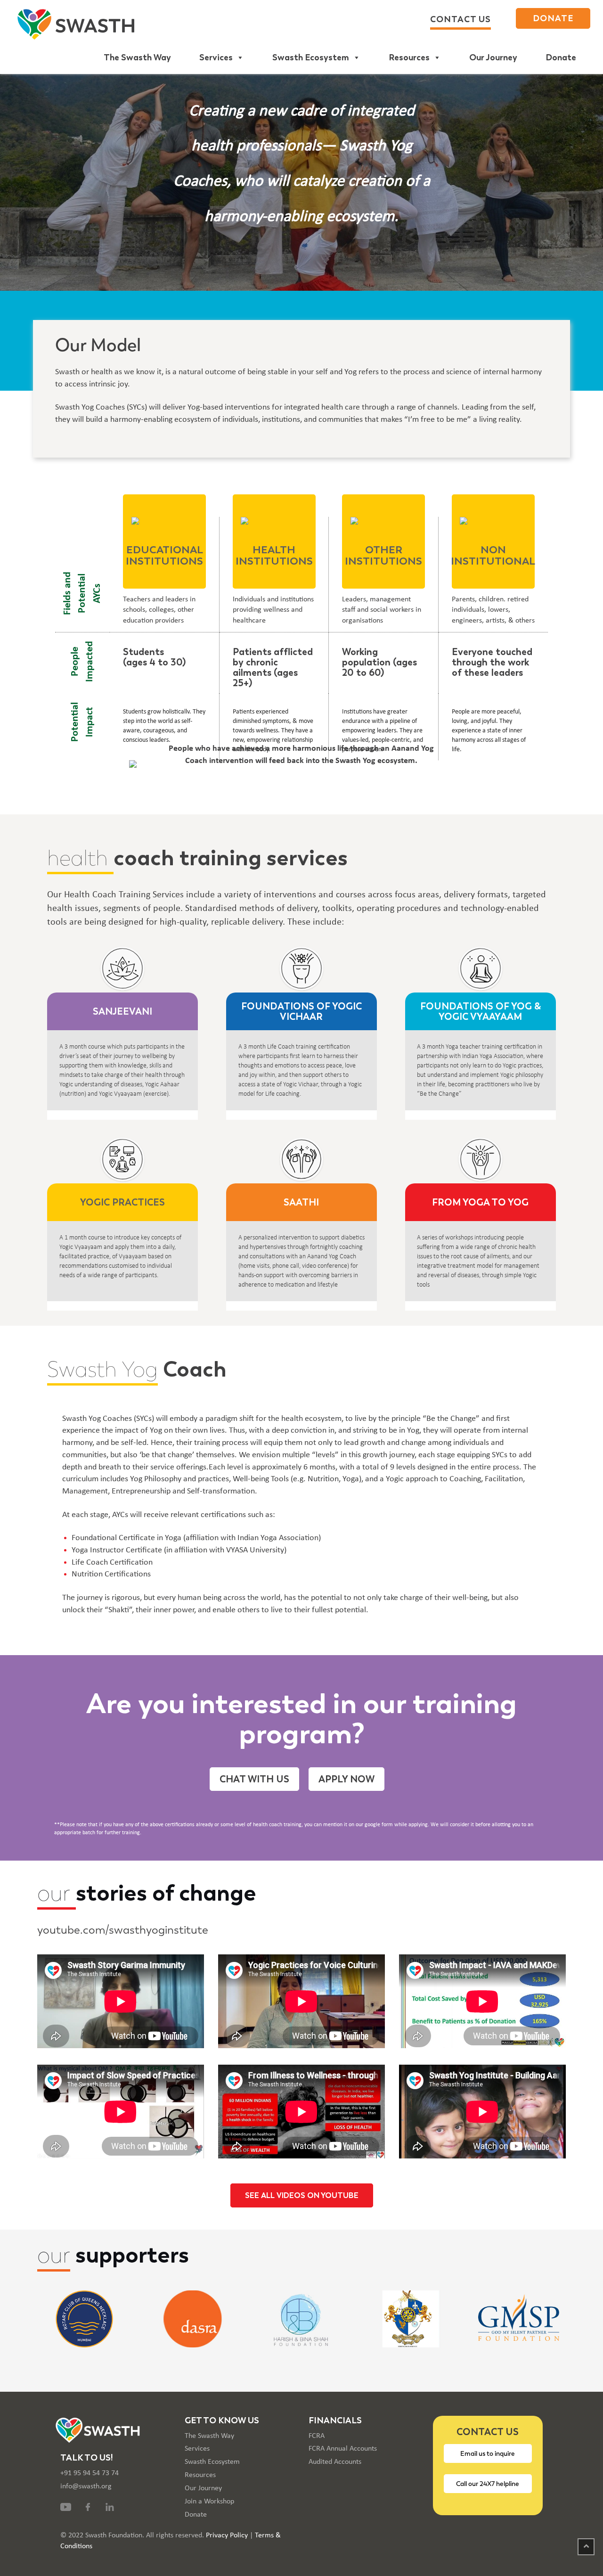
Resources (409, 57)
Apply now (346, 1779)
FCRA (317, 2436)
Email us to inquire (488, 2453)
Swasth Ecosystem (311, 57)
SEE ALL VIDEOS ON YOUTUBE (302, 2195)
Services (216, 57)
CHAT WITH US (254, 1779)
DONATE (553, 18)
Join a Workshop (209, 2502)
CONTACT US (460, 19)
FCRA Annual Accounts (343, 2449)
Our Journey (493, 57)
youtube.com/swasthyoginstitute (123, 1930)
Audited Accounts (335, 2462)
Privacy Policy (227, 2535)
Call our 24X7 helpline (488, 2484)
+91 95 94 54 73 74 (90, 2473)
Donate (561, 57)
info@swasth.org (86, 2486)
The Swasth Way (137, 57)
